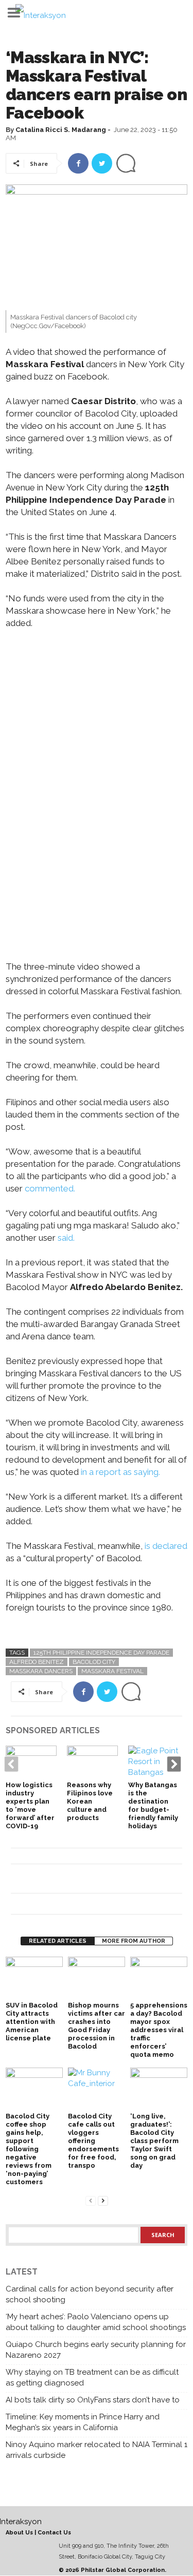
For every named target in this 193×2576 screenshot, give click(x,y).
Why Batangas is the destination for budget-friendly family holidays (153, 1805)
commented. (50, 1188)
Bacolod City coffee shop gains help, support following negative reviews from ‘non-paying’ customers (29, 2149)
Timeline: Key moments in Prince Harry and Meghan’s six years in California (83, 2422)
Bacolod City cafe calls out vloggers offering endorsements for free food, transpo (93, 2141)
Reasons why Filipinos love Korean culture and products (90, 1801)
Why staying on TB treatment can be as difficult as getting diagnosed (92, 2378)
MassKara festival (112, 1671)
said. (65, 1238)
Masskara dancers (41, 1671)
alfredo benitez (37, 1662)
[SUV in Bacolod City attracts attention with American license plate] (34, 1978)
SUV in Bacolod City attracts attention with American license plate (32, 2022)
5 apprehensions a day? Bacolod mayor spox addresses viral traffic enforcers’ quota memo (159, 2030)
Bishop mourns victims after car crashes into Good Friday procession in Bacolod (97, 2026)
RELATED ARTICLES (58, 1941)
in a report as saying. (119, 1472)
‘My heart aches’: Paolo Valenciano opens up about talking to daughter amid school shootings (96, 2322)
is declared (166, 1546)
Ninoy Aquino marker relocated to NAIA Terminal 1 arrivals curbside (97, 2450)
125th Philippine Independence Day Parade (101, 1653)
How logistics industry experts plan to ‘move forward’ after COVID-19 (30, 1805)
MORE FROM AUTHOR (134, 1941)
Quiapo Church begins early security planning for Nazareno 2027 (96, 2350)
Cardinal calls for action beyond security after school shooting (90, 2294)
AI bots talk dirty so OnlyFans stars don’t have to (93, 2400)
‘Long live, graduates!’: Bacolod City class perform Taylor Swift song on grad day (154, 2141)
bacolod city (94, 1662)
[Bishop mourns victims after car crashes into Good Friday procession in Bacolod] (97, 1978)
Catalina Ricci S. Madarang (61, 130)
